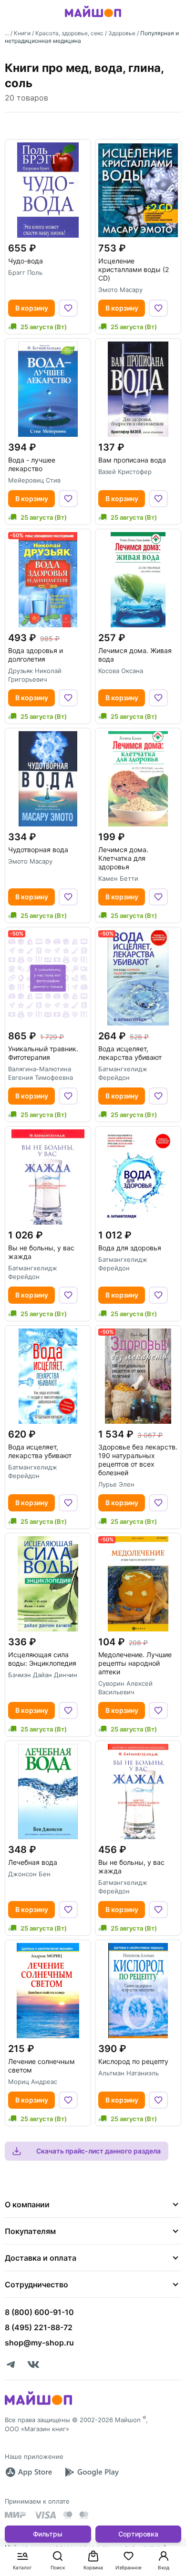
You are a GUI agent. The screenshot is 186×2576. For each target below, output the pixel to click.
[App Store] (29, 2472)
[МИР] (16, 2515)
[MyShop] (38, 2404)
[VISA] (45, 2515)
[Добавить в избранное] (68, 308)
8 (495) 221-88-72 (39, 2327)
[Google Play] (92, 2472)
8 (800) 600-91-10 (39, 2312)
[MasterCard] (68, 2515)
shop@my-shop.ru (39, 2343)
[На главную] (93, 19)
